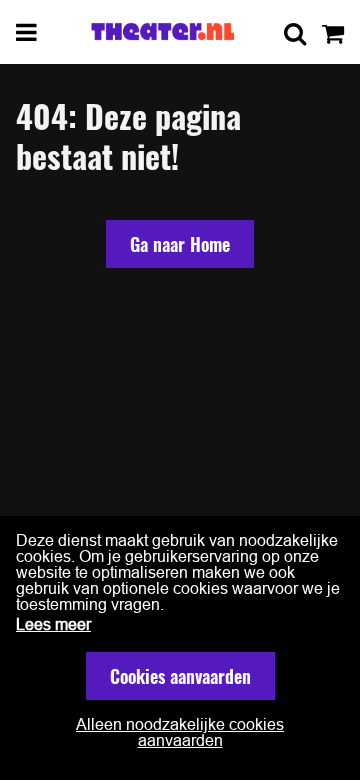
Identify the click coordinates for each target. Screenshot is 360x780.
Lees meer (53, 624)
